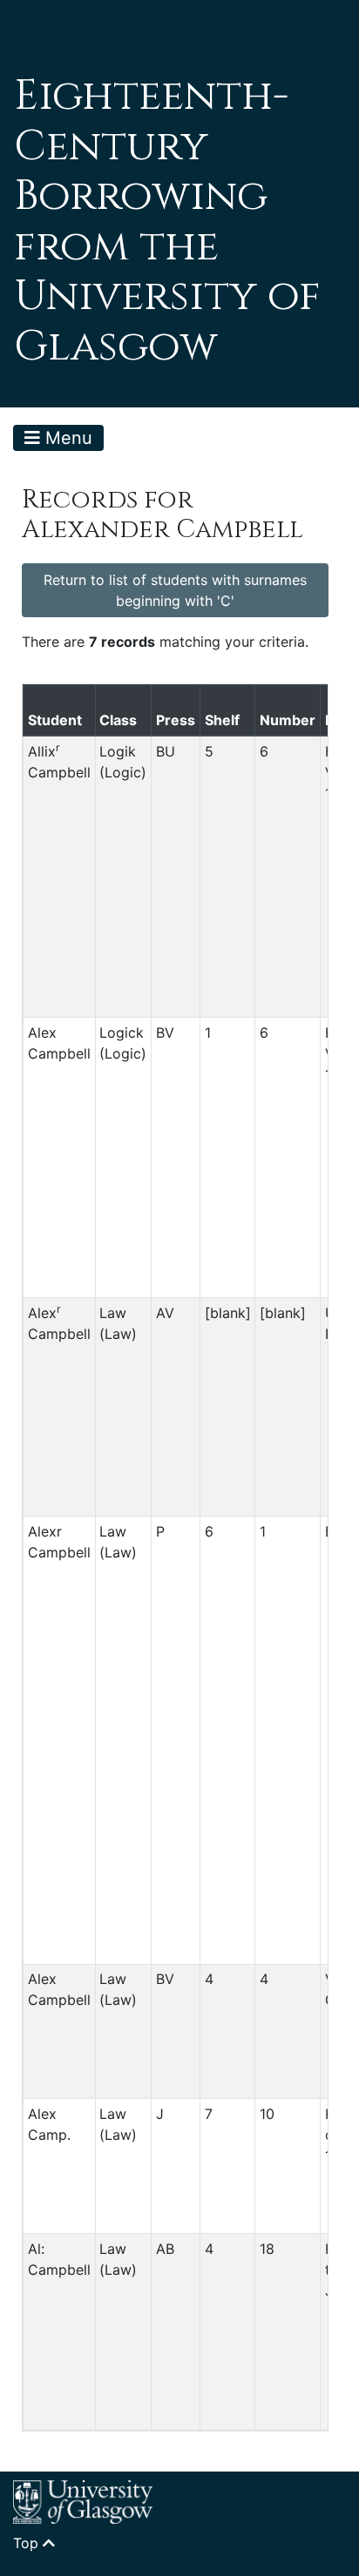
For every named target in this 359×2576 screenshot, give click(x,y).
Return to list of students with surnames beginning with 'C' (175, 590)
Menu (66, 438)
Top (28, 2543)
